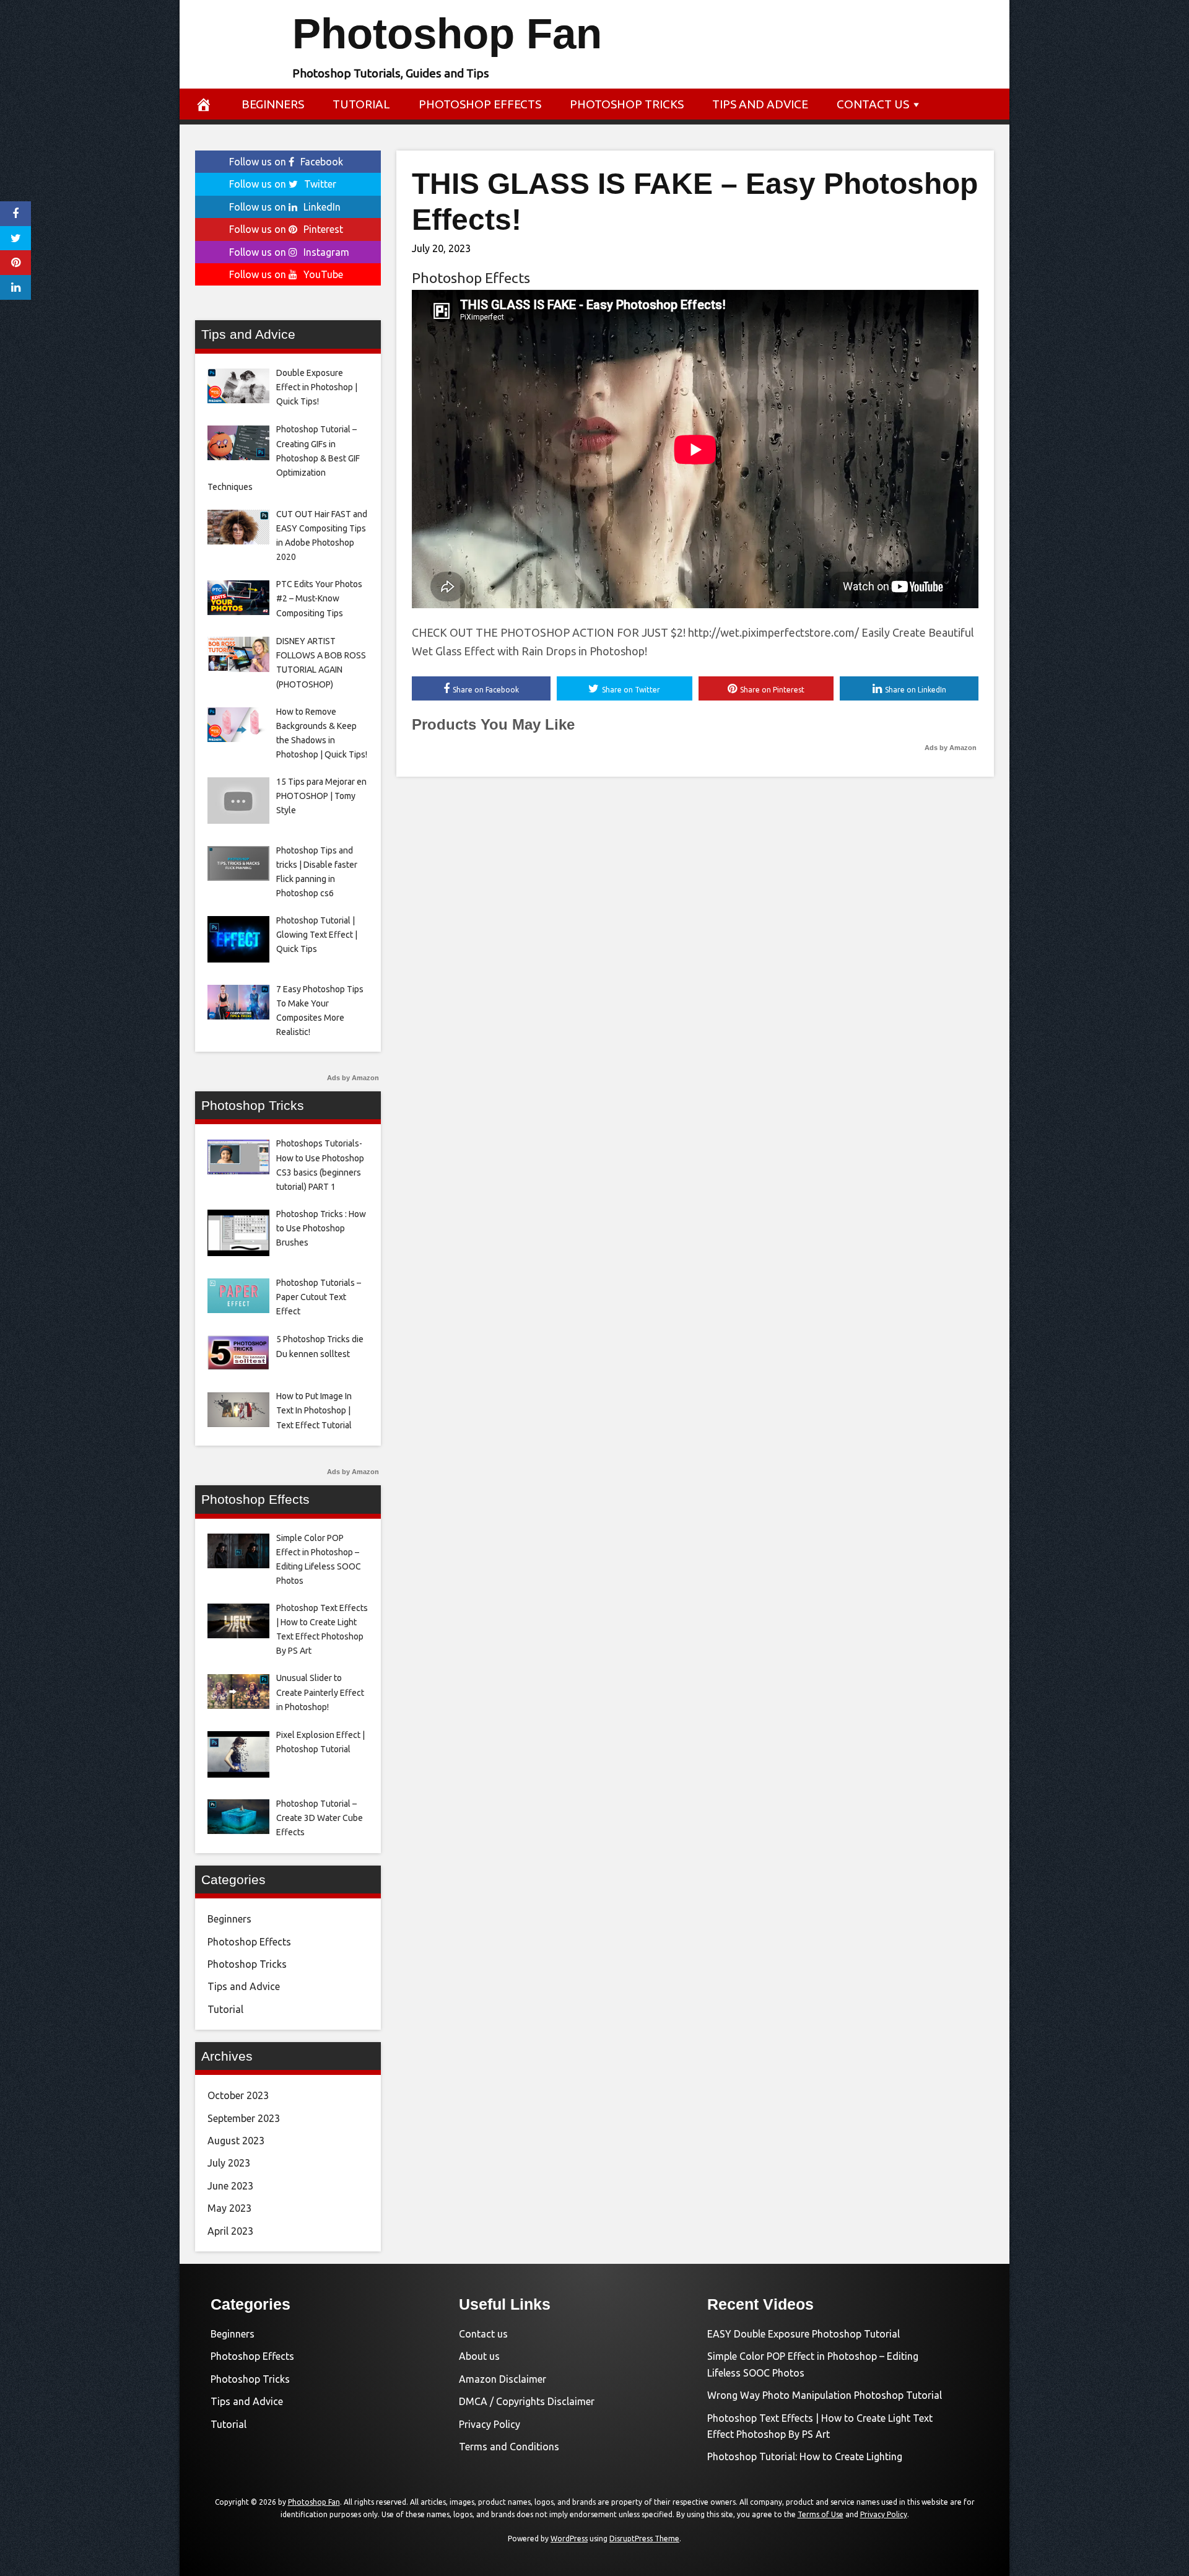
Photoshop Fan (447, 34)
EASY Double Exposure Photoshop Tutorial (804, 2334)
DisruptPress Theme (644, 2539)
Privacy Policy (490, 2424)
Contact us (873, 104)
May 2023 (229, 2208)
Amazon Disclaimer (503, 2379)
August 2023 (236, 2141)
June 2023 (230, 2186)
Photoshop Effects (480, 104)
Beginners (273, 104)
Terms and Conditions (509, 2447)
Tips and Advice (760, 104)
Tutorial (361, 104)
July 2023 (229, 2163)
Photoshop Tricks (627, 104)
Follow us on (286, 162)
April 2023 (230, 2231)
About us (479, 2356)
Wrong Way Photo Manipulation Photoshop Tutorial (825, 2395)
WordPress (569, 2539)
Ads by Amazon (951, 748)
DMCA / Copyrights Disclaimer (527, 2401)
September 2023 (244, 2118)
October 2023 (238, 2095)
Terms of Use (821, 2514)
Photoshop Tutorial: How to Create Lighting (805, 2456)
